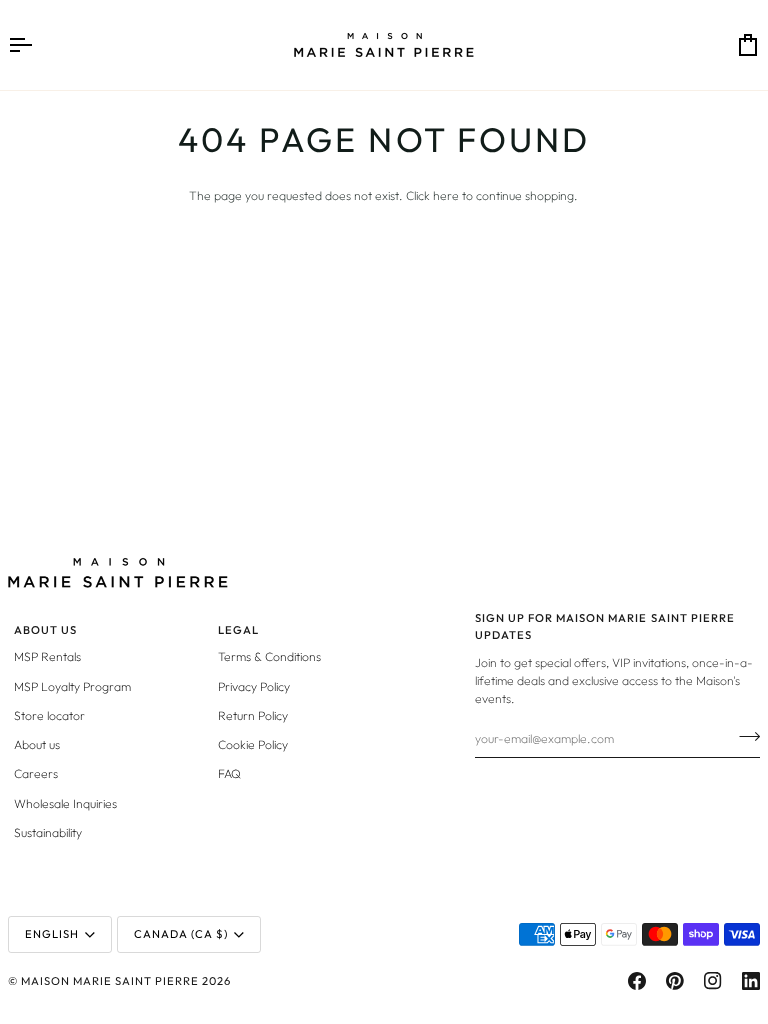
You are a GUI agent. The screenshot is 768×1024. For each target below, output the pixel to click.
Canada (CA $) (181, 934)
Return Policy (253, 715)
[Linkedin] (751, 981)
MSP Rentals (47, 656)
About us (37, 744)
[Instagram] (713, 981)
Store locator (49, 715)
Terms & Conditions (269, 656)
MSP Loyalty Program (72, 686)
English (52, 934)
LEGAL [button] (238, 630)
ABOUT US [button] (45, 630)
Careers (36, 773)
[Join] (743, 736)
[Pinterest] (675, 981)
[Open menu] (38, 45)
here (446, 195)
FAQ (229, 773)
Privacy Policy (254, 686)
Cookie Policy (253, 744)
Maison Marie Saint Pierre (110, 981)
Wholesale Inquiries (65, 803)
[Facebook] (637, 981)
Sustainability (48, 832)
